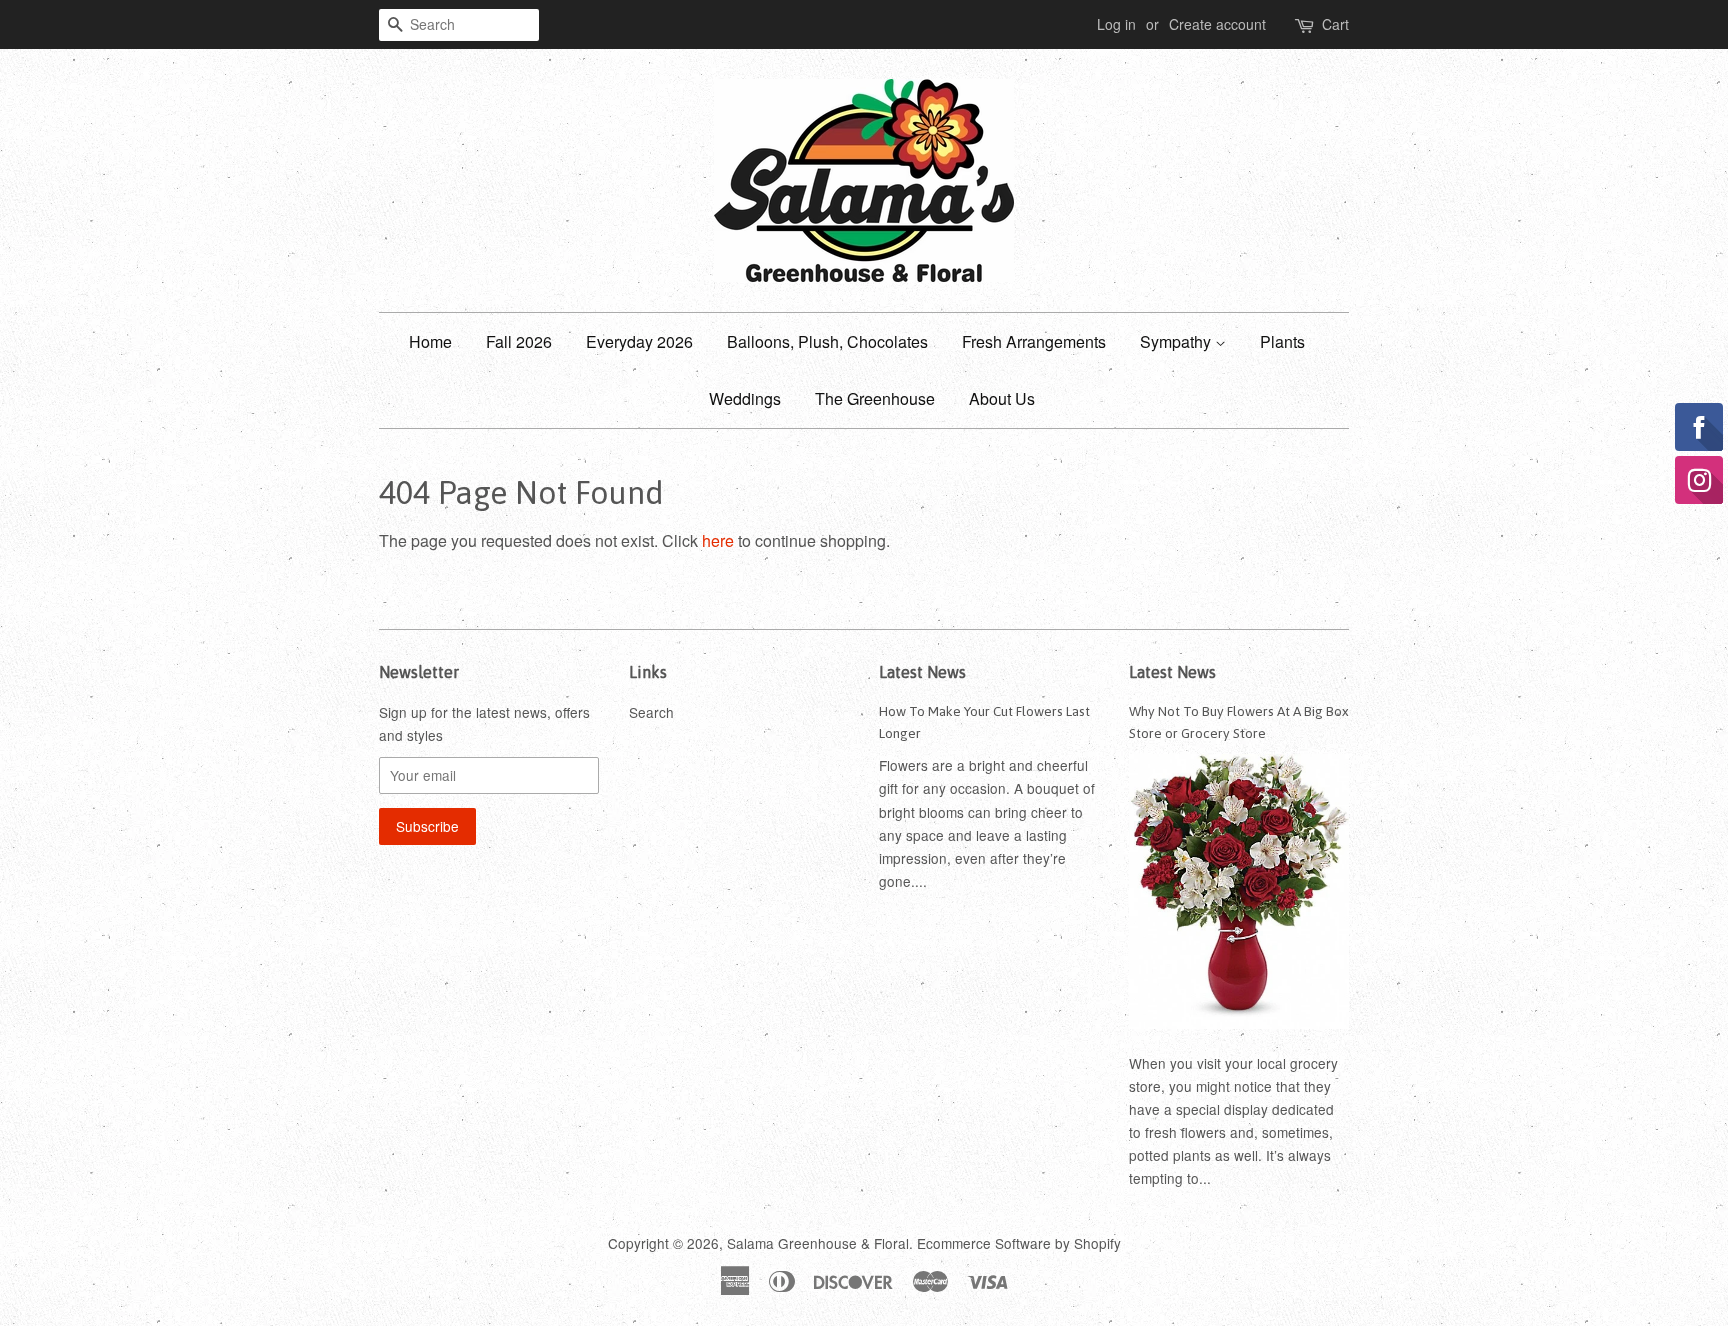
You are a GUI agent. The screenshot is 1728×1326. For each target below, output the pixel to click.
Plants (1282, 341)
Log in (1116, 24)
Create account (1217, 24)
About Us (1002, 398)
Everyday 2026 (639, 341)
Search (651, 712)
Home (430, 341)
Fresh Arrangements (1034, 341)
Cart (1335, 24)
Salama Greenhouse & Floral (818, 1243)
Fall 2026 (519, 341)
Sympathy (1177, 341)
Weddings (745, 398)
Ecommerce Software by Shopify (1019, 1243)
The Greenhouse (875, 398)
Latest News (922, 672)
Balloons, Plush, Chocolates (827, 341)
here (718, 540)
